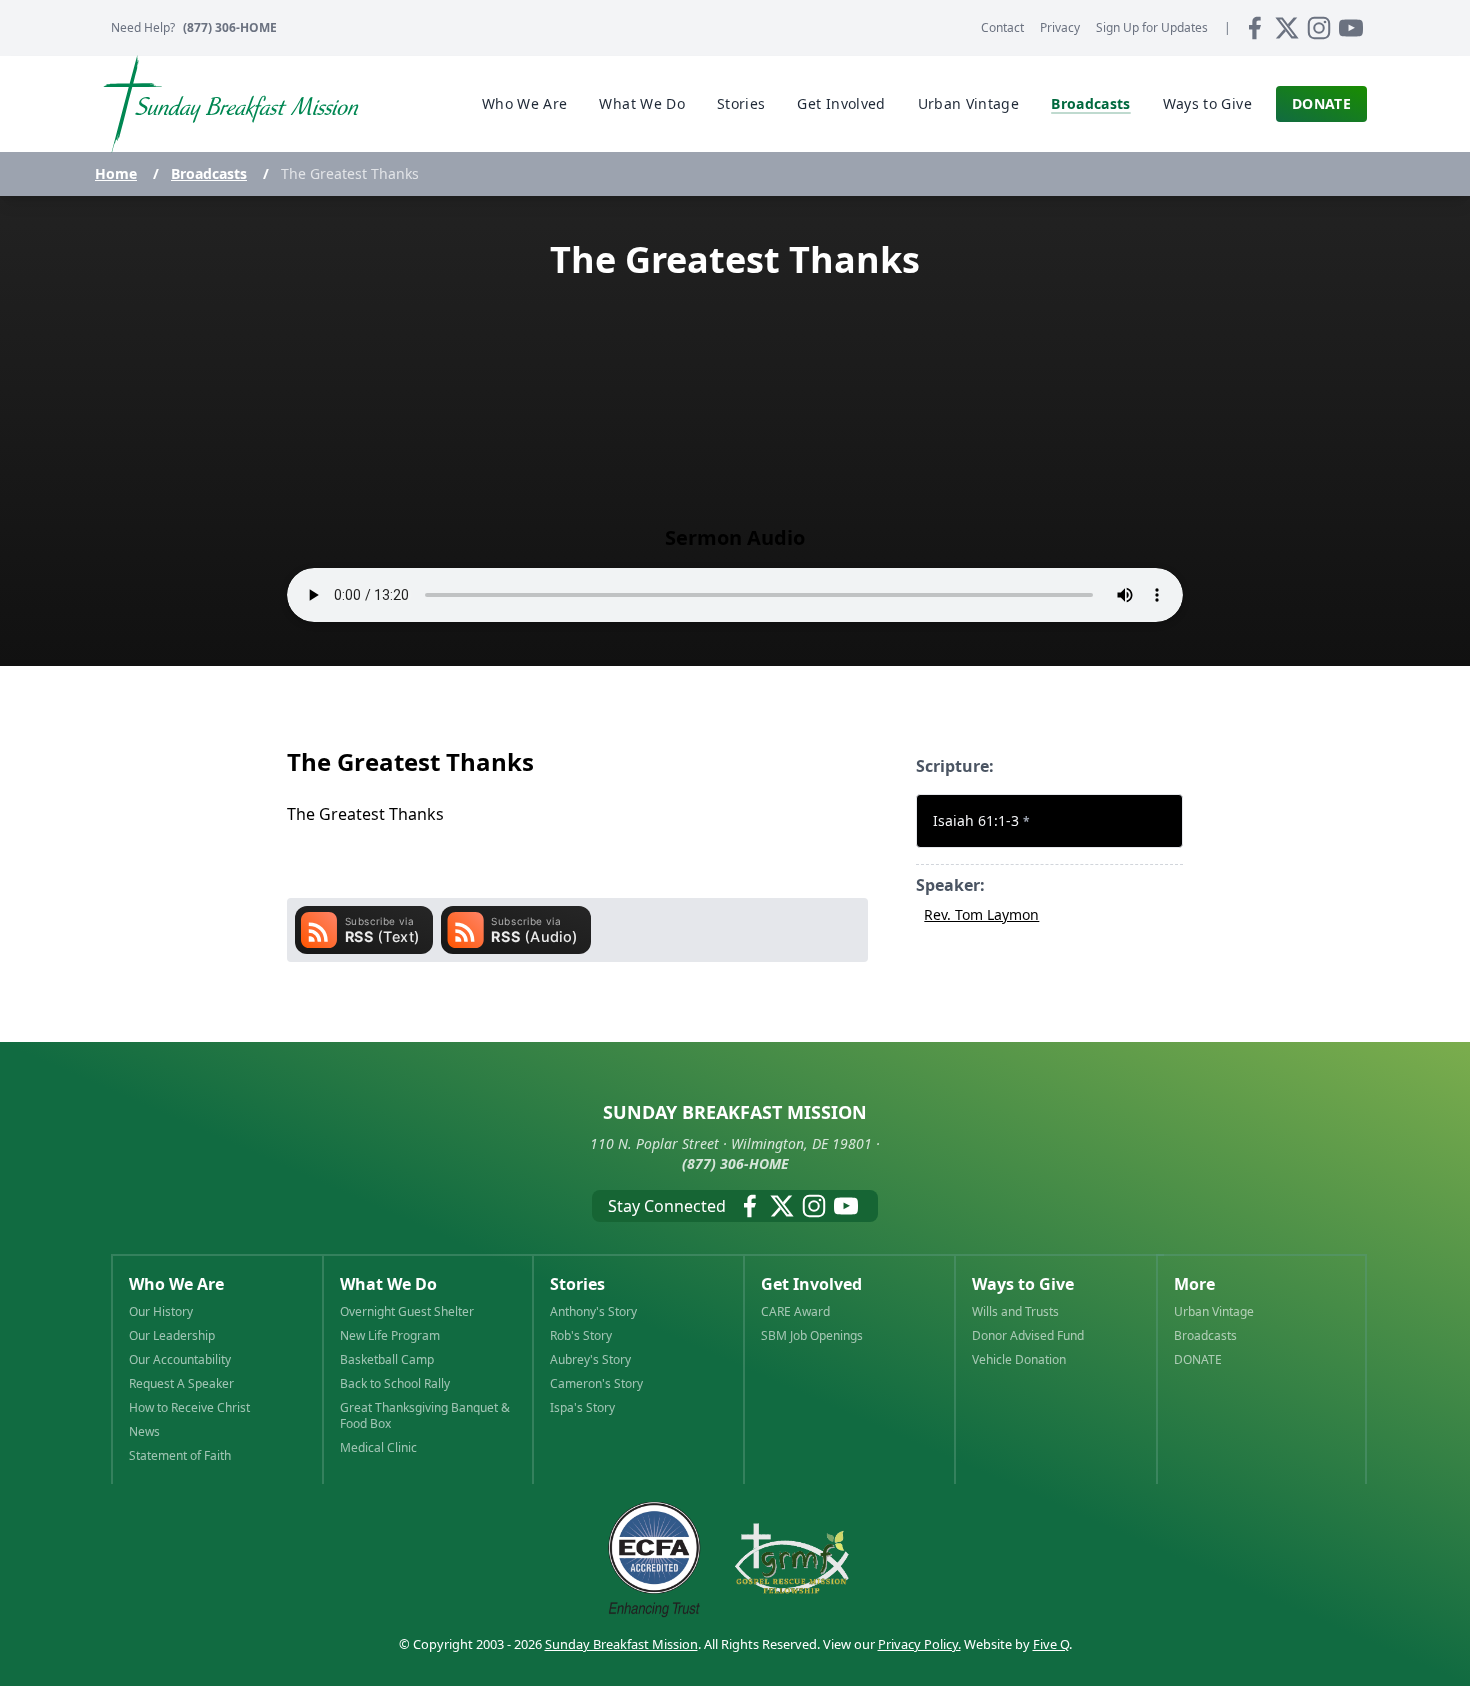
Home (116, 173)
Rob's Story (581, 1336)
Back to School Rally (395, 1384)
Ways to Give (1023, 1284)
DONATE (1198, 1360)
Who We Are (176, 1284)
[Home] (231, 104)
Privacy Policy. (919, 1644)
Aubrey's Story (590, 1360)
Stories (577, 1284)
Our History (161, 1312)
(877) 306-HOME (230, 27)
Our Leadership (172, 1336)
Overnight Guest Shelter (407, 1312)
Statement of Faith (180, 1456)
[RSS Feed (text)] (364, 930)
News (144, 1432)
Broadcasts (209, 173)
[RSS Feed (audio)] (516, 930)
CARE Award (795, 1312)
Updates (1152, 28)
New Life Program (390, 1336)
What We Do (388, 1284)
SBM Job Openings (812, 1336)
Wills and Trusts (1015, 1312)
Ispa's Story (582, 1408)
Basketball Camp (387, 1360)
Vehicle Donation (1019, 1360)
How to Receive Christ (189, 1408)
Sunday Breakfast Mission (621, 1644)
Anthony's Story (593, 1312)
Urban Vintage (1214, 1312)
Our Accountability (180, 1360)
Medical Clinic (378, 1448)
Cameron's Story (596, 1384)
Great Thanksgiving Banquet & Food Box (425, 1416)
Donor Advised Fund (1028, 1336)
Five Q (1051, 1644)
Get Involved (811, 1284)
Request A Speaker (181, 1384)
